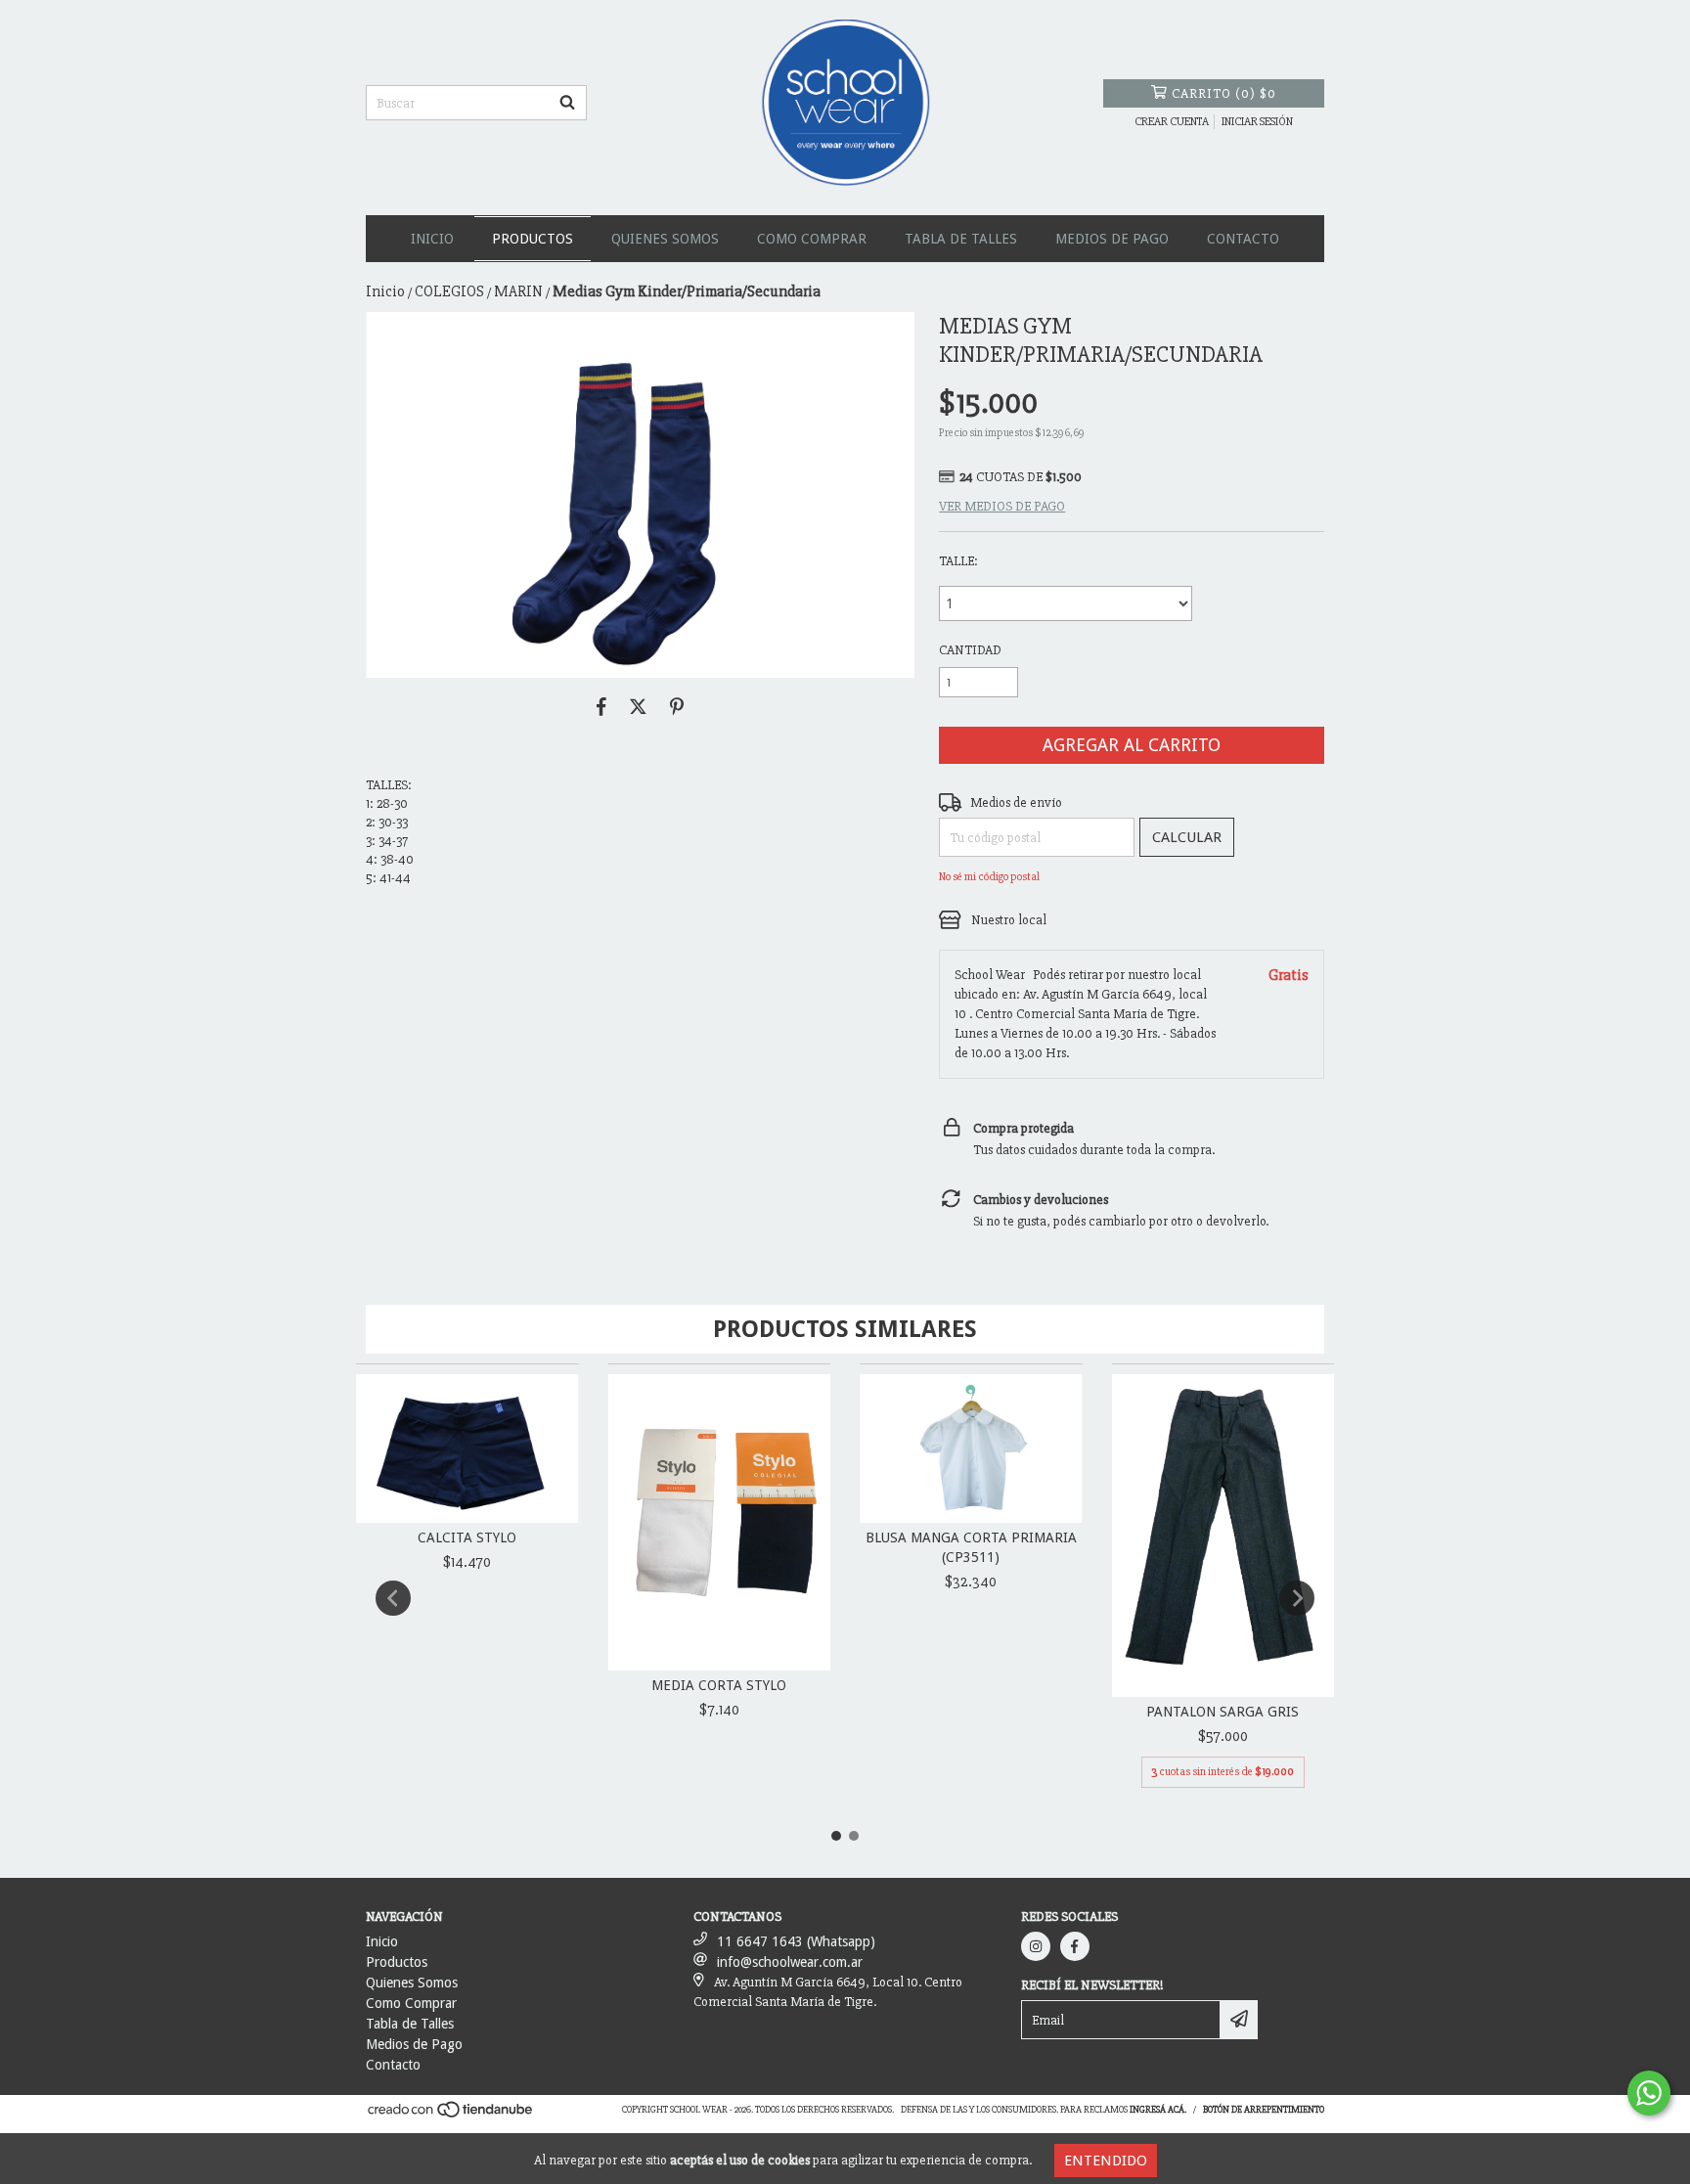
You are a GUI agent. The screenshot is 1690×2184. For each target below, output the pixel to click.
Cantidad (970, 650)
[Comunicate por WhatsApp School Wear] (1649, 2093)
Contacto (1243, 239)
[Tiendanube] (451, 2116)
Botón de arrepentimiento (1264, 2110)
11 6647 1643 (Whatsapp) (796, 1941)
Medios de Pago (1112, 239)
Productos (533, 239)
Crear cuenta (1172, 122)
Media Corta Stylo (719, 1685)
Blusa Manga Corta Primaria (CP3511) (971, 1547)
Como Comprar (812, 239)
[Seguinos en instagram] (1036, 1946)
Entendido (1106, 2161)
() (1224, 93)
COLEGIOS (449, 291)
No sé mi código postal (989, 877)
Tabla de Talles (961, 239)
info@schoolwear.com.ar (790, 1962)
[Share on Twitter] (638, 707)
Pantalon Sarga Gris (1223, 1712)
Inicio (432, 239)
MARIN (518, 291)
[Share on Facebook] (601, 707)
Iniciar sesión (1257, 122)
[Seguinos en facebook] (1075, 1946)
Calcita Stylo (467, 1538)
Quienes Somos (665, 239)
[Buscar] (567, 103)
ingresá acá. (1158, 2110)
